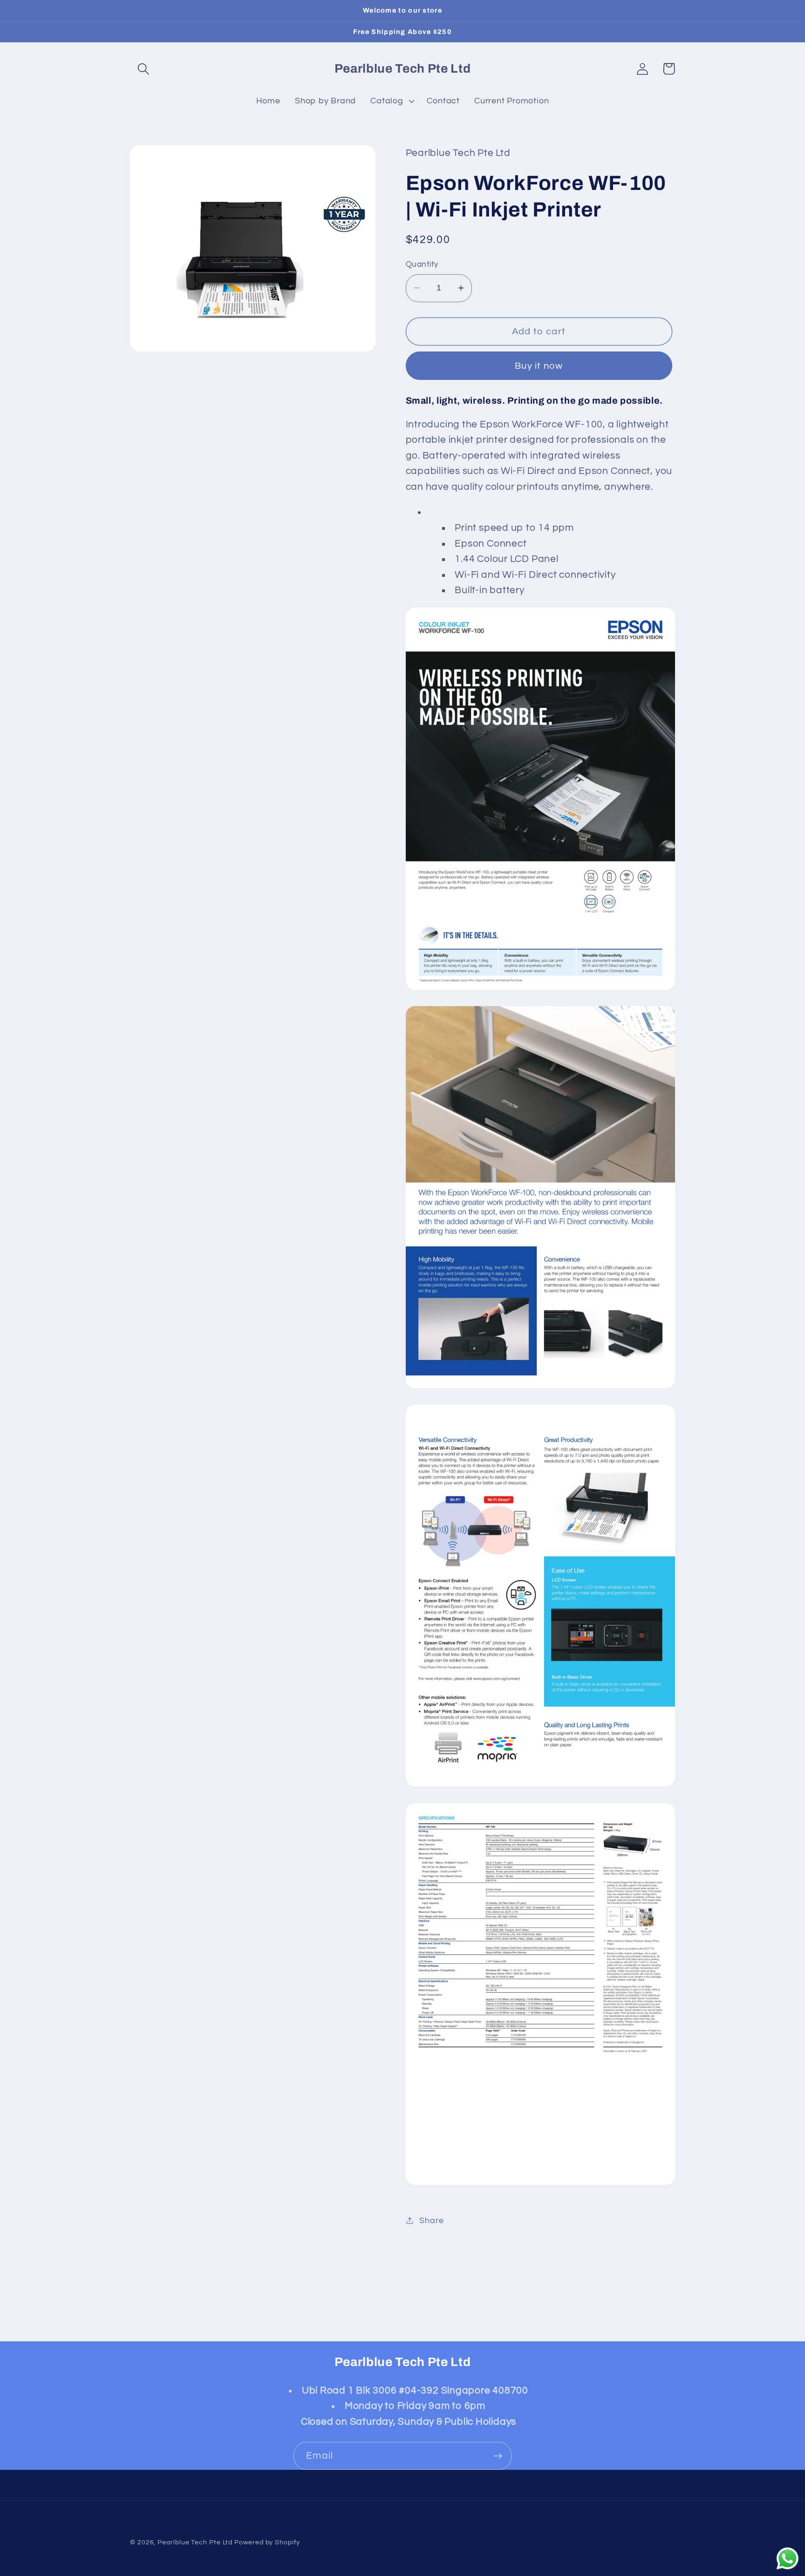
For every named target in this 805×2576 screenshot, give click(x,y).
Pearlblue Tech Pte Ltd (195, 2542)
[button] (143, 69)
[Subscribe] (498, 2456)
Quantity (422, 264)
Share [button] (431, 2220)
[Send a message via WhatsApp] (788, 2559)
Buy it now (539, 365)
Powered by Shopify (267, 2542)
